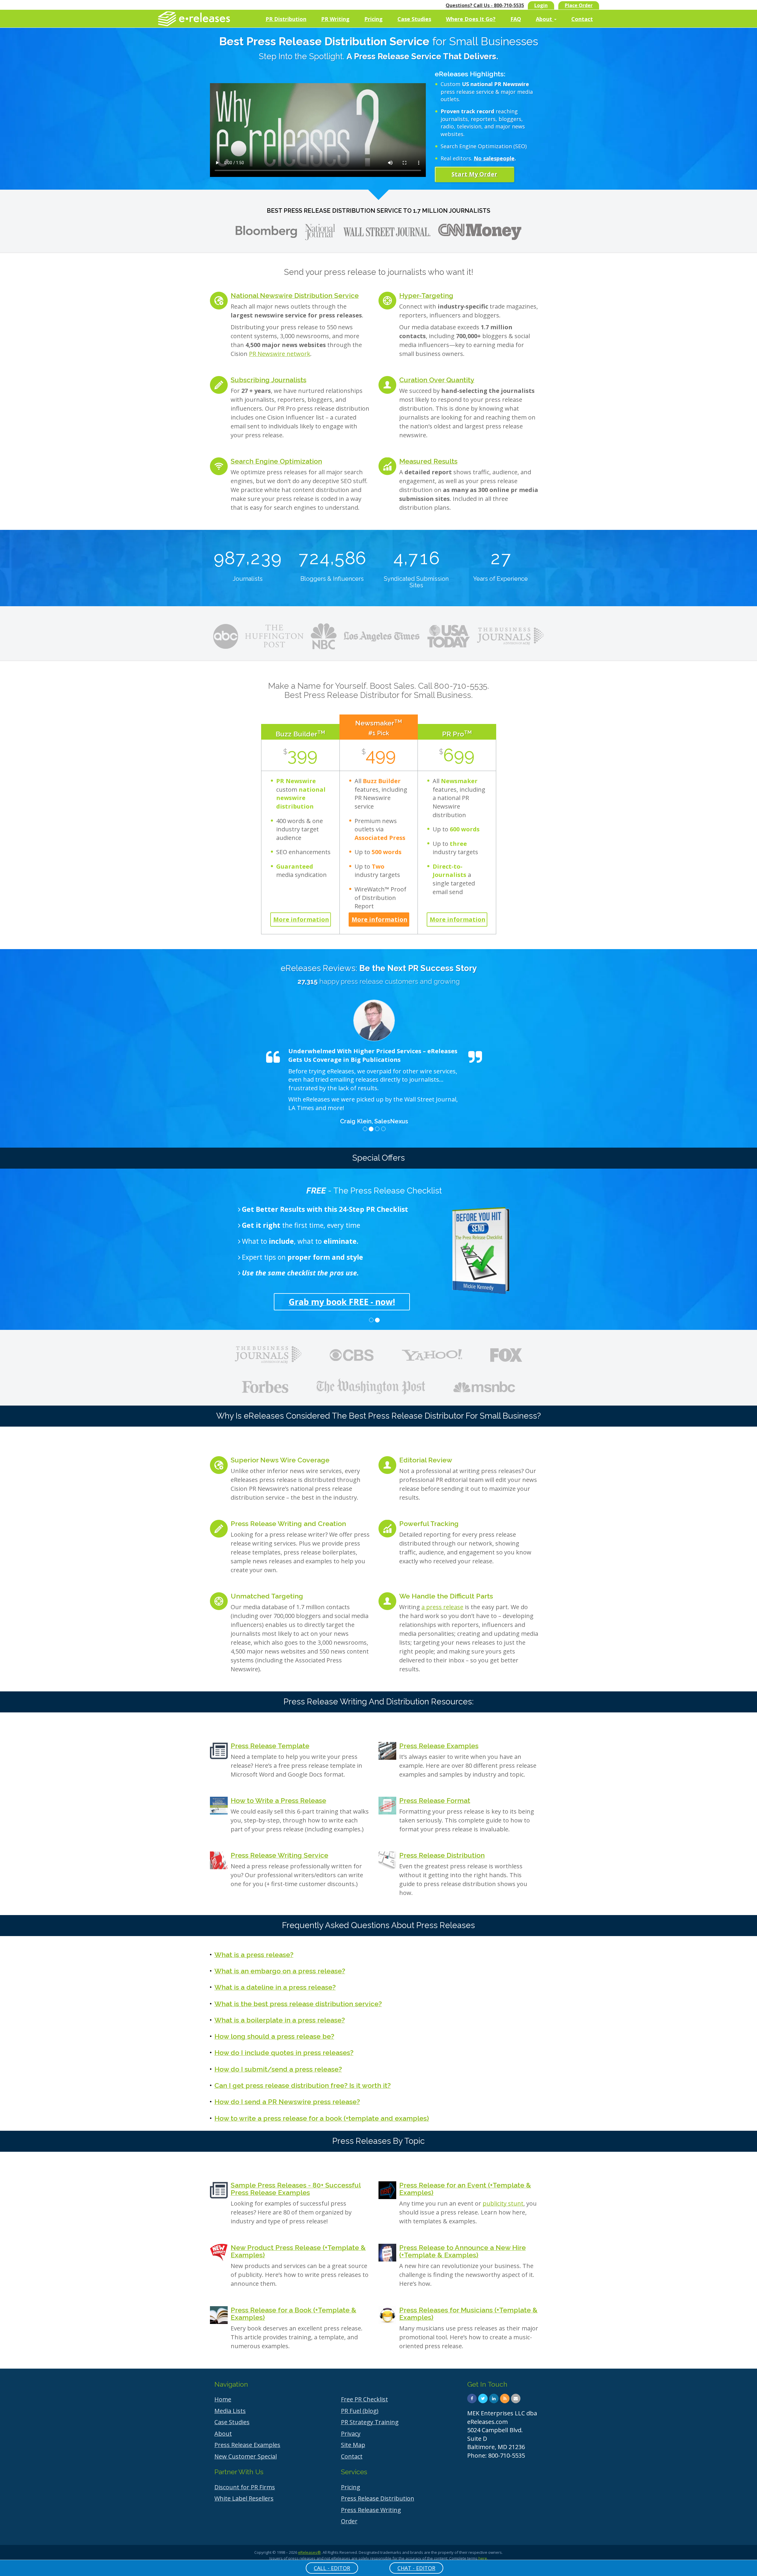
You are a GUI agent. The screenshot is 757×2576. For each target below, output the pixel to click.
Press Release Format (435, 1800)
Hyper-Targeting (426, 295)
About (545, 19)
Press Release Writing (371, 2510)
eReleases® (309, 2552)
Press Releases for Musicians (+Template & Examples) (468, 2314)
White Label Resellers (244, 2498)
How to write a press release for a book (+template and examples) (322, 2118)
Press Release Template (270, 1746)
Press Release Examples (439, 1746)
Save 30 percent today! (374, 1302)
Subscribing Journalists (268, 380)
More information (301, 919)
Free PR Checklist (364, 2399)
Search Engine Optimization (276, 461)
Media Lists (230, 2411)
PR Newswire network (280, 354)
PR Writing (335, 19)
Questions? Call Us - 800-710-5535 (485, 5)
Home (223, 2399)
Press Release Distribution (442, 1855)
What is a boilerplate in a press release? (280, 2020)
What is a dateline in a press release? (275, 1987)
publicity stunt (503, 2203)
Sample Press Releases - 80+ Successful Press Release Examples (296, 2189)
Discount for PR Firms (245, 2487)
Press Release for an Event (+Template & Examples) (465, 2189)
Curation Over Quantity (437, 380)
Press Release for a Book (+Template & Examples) (293, 2314)
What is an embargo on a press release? (280, 1971)
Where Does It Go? (471, 19)
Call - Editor (332, 2568)
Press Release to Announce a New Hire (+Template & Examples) (462, 2251)
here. (483, 2558)
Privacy (351, 2434)
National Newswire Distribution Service (295, 295)
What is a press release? (254, 1955)
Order (349, 2521)
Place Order (579, 5)
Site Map (353, 2445)
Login (541, 5)
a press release (442, 1607)
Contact (582, 19)
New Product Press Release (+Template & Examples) (298, 2251)
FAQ (516, 19)
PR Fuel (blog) (360, 2411)
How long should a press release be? (274, 2036)
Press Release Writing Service (279, 1855)
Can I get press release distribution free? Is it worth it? (303, 2085)
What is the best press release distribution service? (298, 2004)
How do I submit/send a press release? (278, 2069)
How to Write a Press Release (278, 1800)
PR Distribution (286, 19)
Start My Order (474, 174)
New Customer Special (246, 2456)
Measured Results (428, 461)
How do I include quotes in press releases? (284, 2052)
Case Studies (414, 19)
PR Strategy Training (370, 2422)
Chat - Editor (416, 2568)
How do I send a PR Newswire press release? (287, 2102)
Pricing (373, 19)
